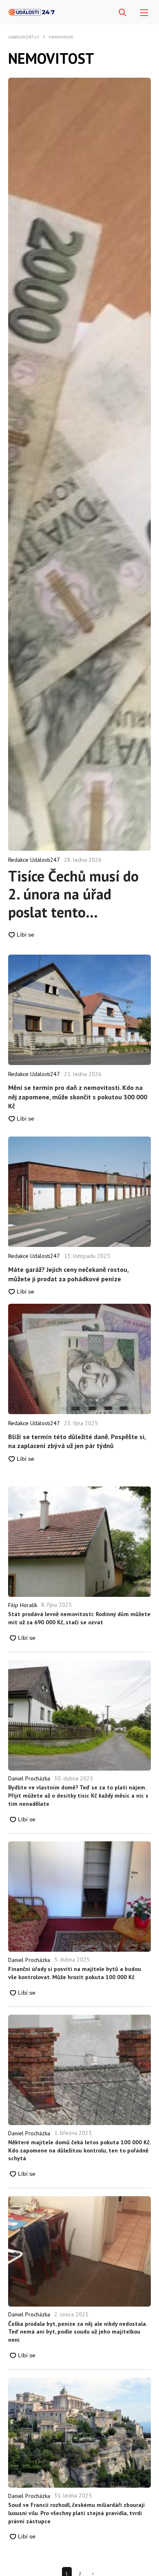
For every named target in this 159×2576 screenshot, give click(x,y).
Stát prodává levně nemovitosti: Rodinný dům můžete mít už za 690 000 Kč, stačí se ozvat (79, 1618)
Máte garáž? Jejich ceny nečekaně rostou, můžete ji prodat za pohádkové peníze (68, 1274)
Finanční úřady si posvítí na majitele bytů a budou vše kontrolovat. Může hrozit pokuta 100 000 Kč (75, 1973)
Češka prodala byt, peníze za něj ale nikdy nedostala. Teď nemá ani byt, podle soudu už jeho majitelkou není (77, 2332)
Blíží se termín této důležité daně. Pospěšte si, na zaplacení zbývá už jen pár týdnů (77, 1441)
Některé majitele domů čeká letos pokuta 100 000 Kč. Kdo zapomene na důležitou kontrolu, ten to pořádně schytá (79, 2150)
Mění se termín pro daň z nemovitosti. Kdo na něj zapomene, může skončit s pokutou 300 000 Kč (78, 1097)
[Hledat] (123, 13)
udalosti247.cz (24, 37)
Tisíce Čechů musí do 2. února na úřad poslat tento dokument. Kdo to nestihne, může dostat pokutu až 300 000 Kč (78, 894)
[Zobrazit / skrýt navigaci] (144, 13)
